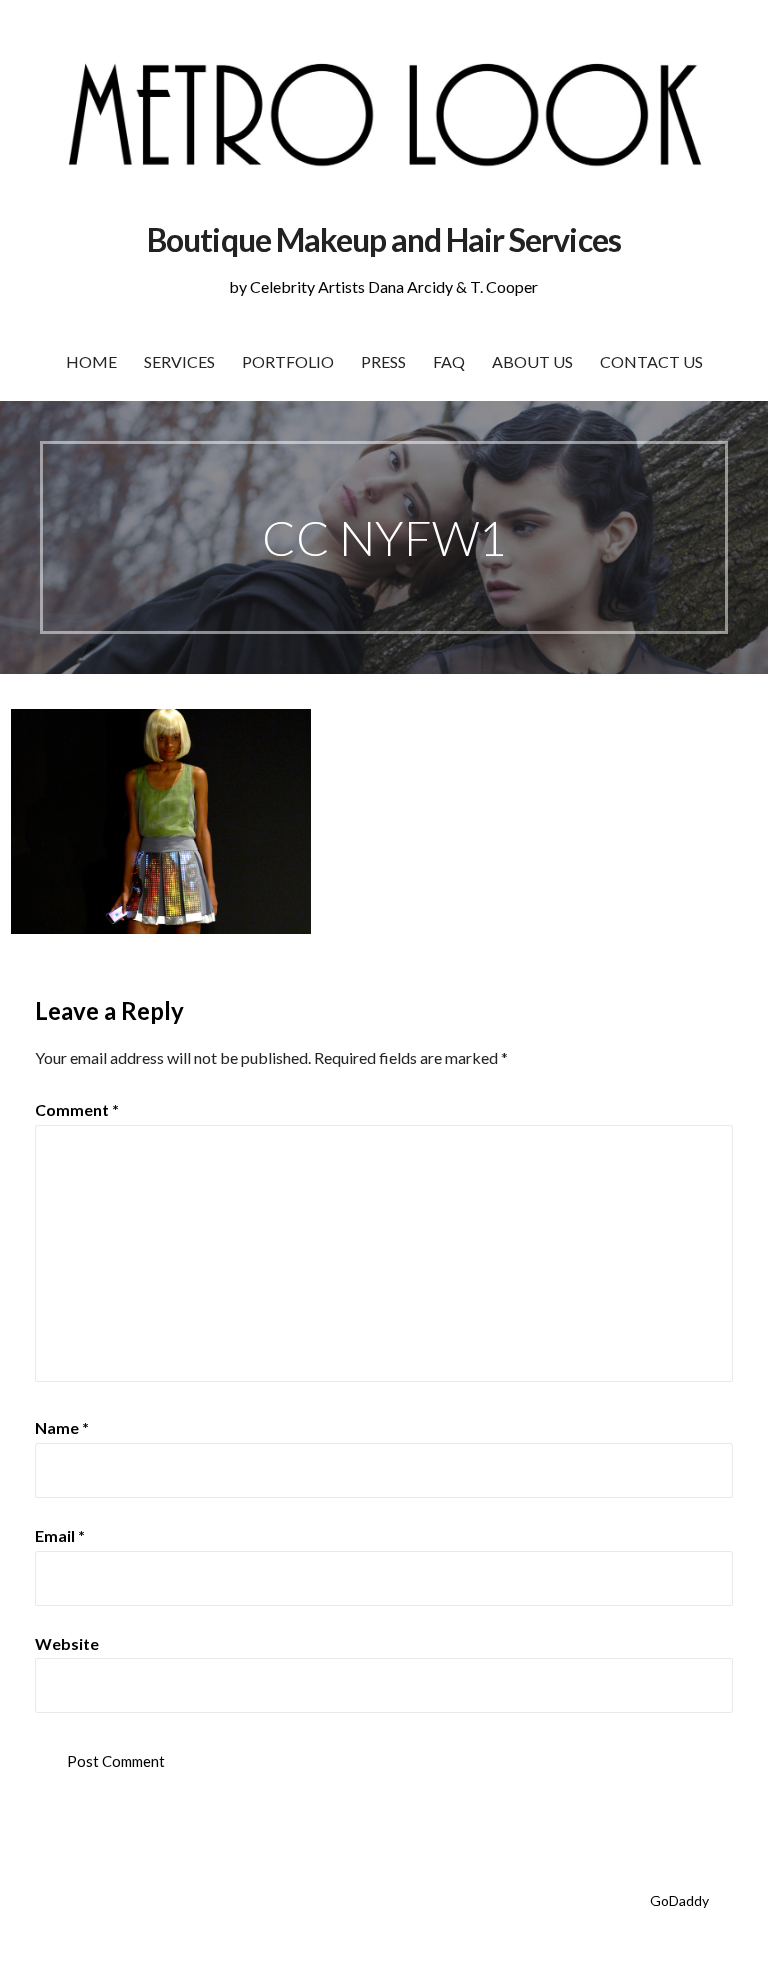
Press (383, 361)
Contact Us (651, 361)
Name (62, 1427)
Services (179, 361)
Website (67, 1643)
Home (91, 361)
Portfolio (288, 361)
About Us (532, 361)
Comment (77, 1109)
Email (60, 1535)
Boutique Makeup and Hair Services (383, 239)
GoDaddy (679, 1900)
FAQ (449, 361)
